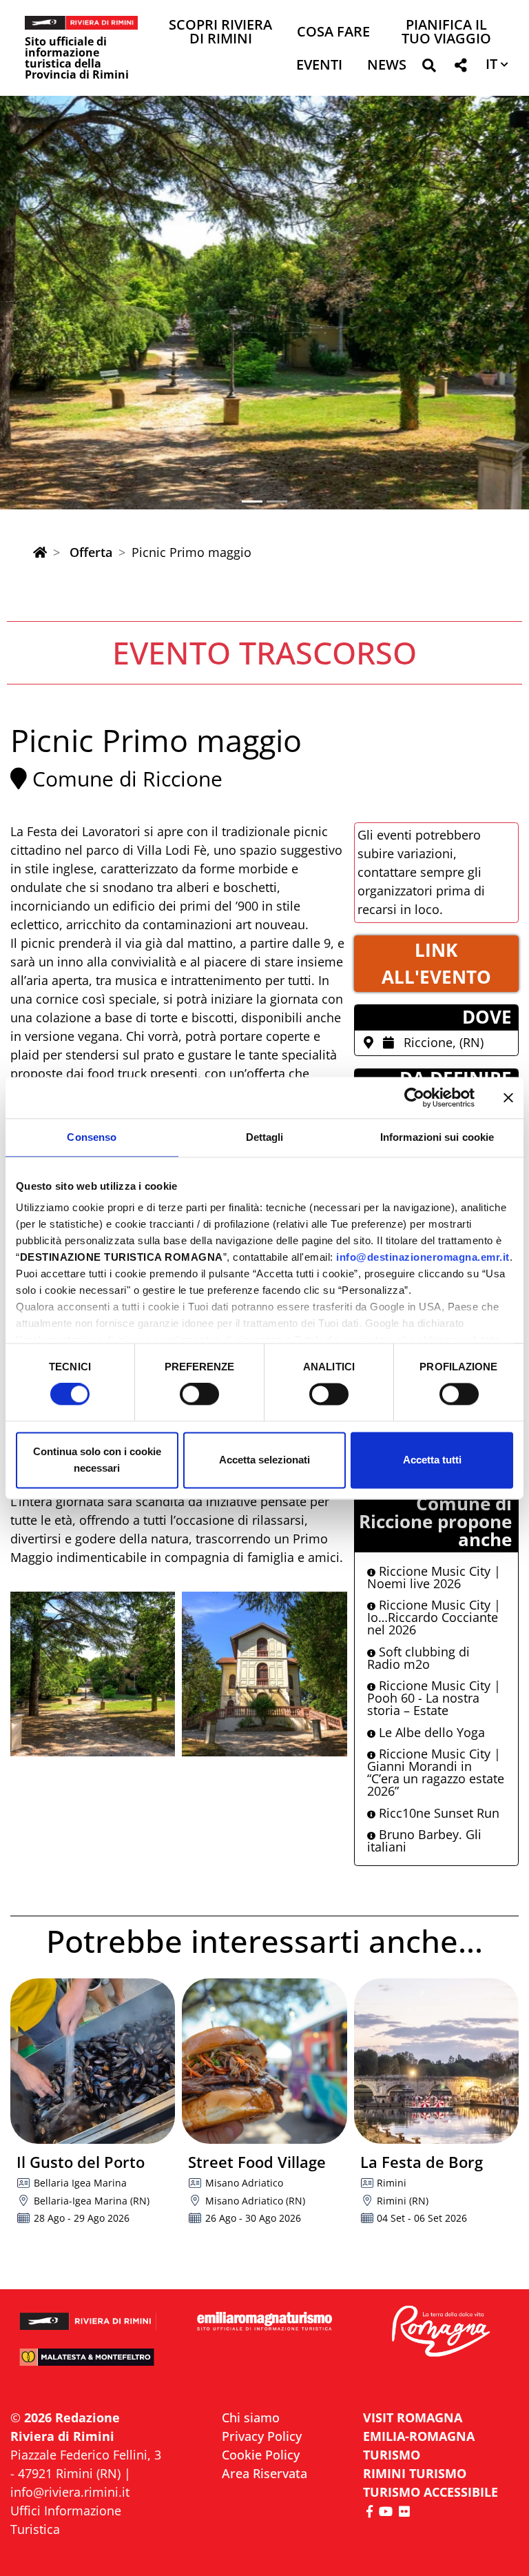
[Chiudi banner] (508, 1097)
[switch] (199, 1395)
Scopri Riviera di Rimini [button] (220, 33)
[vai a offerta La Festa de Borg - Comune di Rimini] (436, 2061)
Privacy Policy (262, 2436)
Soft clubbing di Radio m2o (418, 1658)
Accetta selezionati (264, 1460)
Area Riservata (264, 2473)
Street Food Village (257, 2162)
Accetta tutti (432, 1460)
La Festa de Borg (422, 2162)
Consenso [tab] (92, 1137)
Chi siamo (251, 2417)
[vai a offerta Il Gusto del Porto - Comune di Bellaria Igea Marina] (93, 2061)
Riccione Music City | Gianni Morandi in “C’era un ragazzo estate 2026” (436, 1772)
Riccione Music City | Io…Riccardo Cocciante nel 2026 (434, 1617)
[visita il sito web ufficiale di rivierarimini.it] (88, 2316)
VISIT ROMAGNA (413, 2417)
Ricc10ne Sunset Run (437, 1813)
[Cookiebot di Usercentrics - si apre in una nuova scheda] (414, 1097)
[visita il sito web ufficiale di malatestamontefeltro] (88, 2363)
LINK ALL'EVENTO (436, 963)
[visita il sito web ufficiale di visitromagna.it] (441, 2332)
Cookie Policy (261, 2455)
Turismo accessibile (431, 2492)
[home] (40, 552)
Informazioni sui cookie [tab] (437, 1137)
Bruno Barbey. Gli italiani (424, 1840)
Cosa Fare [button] (333, 33)
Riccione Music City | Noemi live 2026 (434, 1577)
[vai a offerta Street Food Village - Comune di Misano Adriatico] (264, 2061)
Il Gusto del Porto (81, 2162)
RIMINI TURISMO (415, 2473)
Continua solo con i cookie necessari (97, 1460)
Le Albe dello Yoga (430, 1732)
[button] (429, 68)
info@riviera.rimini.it (70, 2492)
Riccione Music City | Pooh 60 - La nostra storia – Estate (434, 1698)
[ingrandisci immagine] (93, 1674)
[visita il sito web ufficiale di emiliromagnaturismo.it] (264, 2322)
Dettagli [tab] (265, 1137)
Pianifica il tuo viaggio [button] (446, 33)
